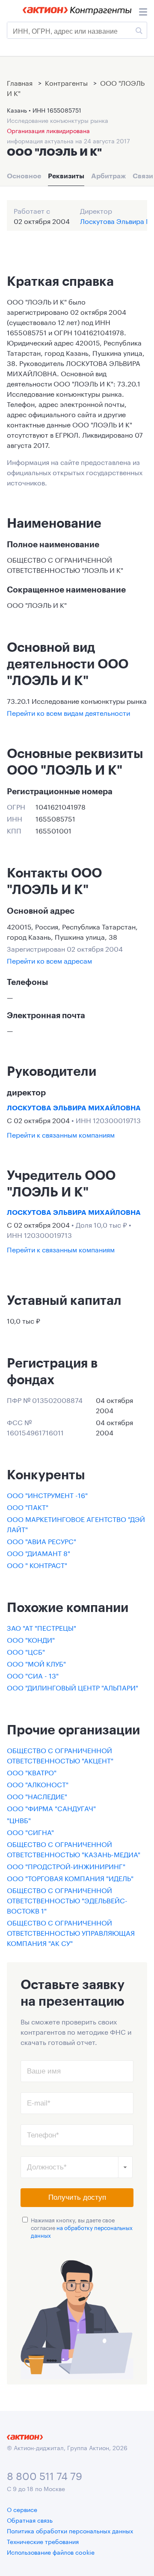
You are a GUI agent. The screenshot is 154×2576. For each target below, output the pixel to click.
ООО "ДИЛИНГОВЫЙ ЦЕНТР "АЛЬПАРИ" (73, 1687)
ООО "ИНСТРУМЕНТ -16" (47, 1494)
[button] (125, 2167)
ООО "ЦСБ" (26, 1651)
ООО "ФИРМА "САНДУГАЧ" (51, 1808)
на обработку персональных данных (82, 2231)
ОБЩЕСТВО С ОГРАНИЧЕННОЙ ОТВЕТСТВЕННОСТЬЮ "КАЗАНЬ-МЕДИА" (74, 1849)
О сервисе (22, 2509)
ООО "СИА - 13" (33, 1675)
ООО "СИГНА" (30, 1831)
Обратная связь (30, 2520)
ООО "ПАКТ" (28, 1506)
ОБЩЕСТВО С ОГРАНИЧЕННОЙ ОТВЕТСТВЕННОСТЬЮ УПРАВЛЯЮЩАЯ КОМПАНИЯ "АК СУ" (71, 1932)
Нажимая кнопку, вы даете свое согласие (82, 2227)
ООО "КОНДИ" (31, 1639)
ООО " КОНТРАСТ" (37, 1564)
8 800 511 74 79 (44, 2475)
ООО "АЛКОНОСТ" (38, 1784)
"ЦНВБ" (19, 1819)
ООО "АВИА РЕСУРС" (41, 1541)
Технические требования (43, 2541)
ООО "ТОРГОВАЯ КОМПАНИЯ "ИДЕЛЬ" (70, 1878)
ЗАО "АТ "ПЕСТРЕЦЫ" (41, 1627)
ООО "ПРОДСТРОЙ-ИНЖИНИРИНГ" (66, 1866)
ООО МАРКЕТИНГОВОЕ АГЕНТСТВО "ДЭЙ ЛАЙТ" (76, 1523)
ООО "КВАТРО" (32, 1772)
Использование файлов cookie (51, 2552)
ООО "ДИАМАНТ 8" (38, 1552)
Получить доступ (77, 2197)
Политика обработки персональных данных (70, 2530)
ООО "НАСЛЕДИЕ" (37, 1796)
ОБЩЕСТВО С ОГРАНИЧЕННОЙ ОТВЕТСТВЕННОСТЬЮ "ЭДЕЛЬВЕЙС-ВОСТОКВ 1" (67, 1900)
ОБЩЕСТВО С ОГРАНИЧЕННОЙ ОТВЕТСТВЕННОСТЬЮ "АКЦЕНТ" (60, 1755)
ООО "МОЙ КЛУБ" (36, 1663)
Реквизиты (66, 176)
